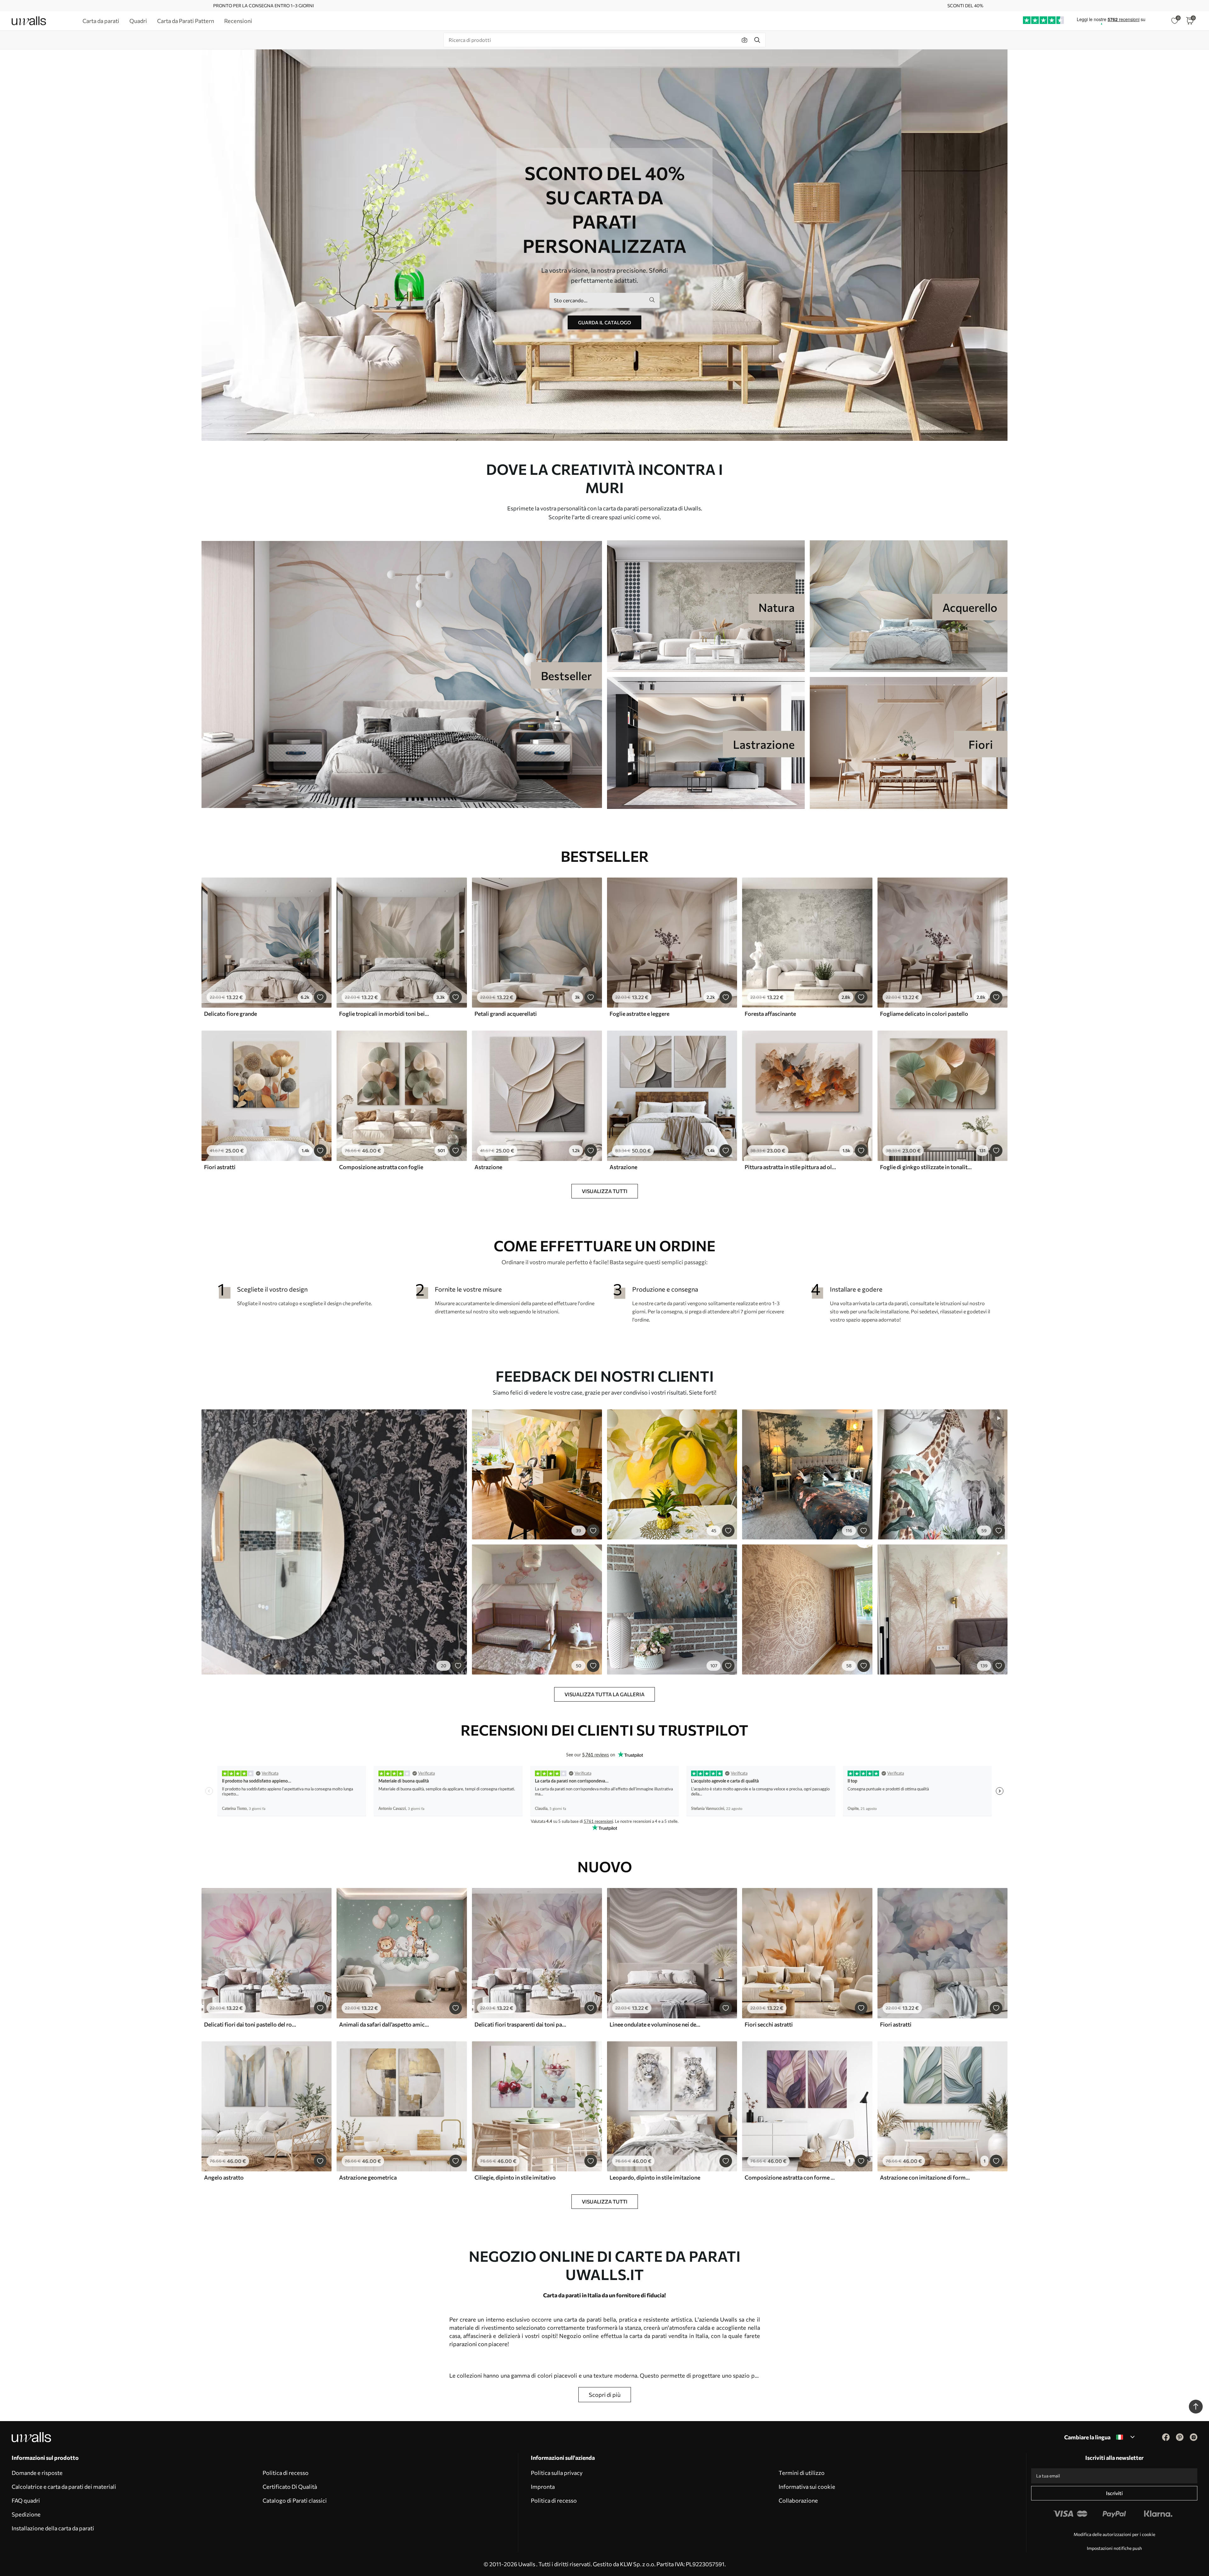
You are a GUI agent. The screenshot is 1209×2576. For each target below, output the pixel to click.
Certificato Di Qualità (290, 2487)
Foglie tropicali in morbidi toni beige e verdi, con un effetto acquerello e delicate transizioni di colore (385, 1014)
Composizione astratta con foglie (381, 1167)
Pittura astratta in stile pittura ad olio (791, 1167)
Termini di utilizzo (802, 2473)
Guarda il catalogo (604, 322)
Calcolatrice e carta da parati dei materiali (64, 2487)
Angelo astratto (224, 2177)
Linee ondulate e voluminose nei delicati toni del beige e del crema (656, 2024)
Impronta (543, 2487)
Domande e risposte (37, 2473)
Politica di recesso (286, 2473)
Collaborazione (798, 2500)
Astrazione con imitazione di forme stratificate (926, 2177)
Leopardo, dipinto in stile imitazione (655, 2177)
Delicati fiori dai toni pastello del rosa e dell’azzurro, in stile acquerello (250, 2024)
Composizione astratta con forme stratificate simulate (791, 2177)
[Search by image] (745, 40)
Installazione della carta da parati (53, 2528)
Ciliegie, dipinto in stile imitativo (515, 2177)
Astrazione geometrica (368, 2177)
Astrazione (488, 1167)
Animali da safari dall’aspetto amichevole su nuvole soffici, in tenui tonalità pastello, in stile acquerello (385, 2024)
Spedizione (26, 2514)
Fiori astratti (220, 1167)
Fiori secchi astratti (769, 2024)
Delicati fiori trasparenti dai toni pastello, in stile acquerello (520, 2024)
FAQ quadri (26, 2500)
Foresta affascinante (770, 1014)
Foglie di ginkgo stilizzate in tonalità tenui (926, 1167)
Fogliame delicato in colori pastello (924, 1014)
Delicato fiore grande (230, 1014)
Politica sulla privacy (557, 2473)
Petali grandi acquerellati (506, 1014)
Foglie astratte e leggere (639, 1014)
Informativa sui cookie (807, 2487)
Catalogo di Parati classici (295, 2500)
